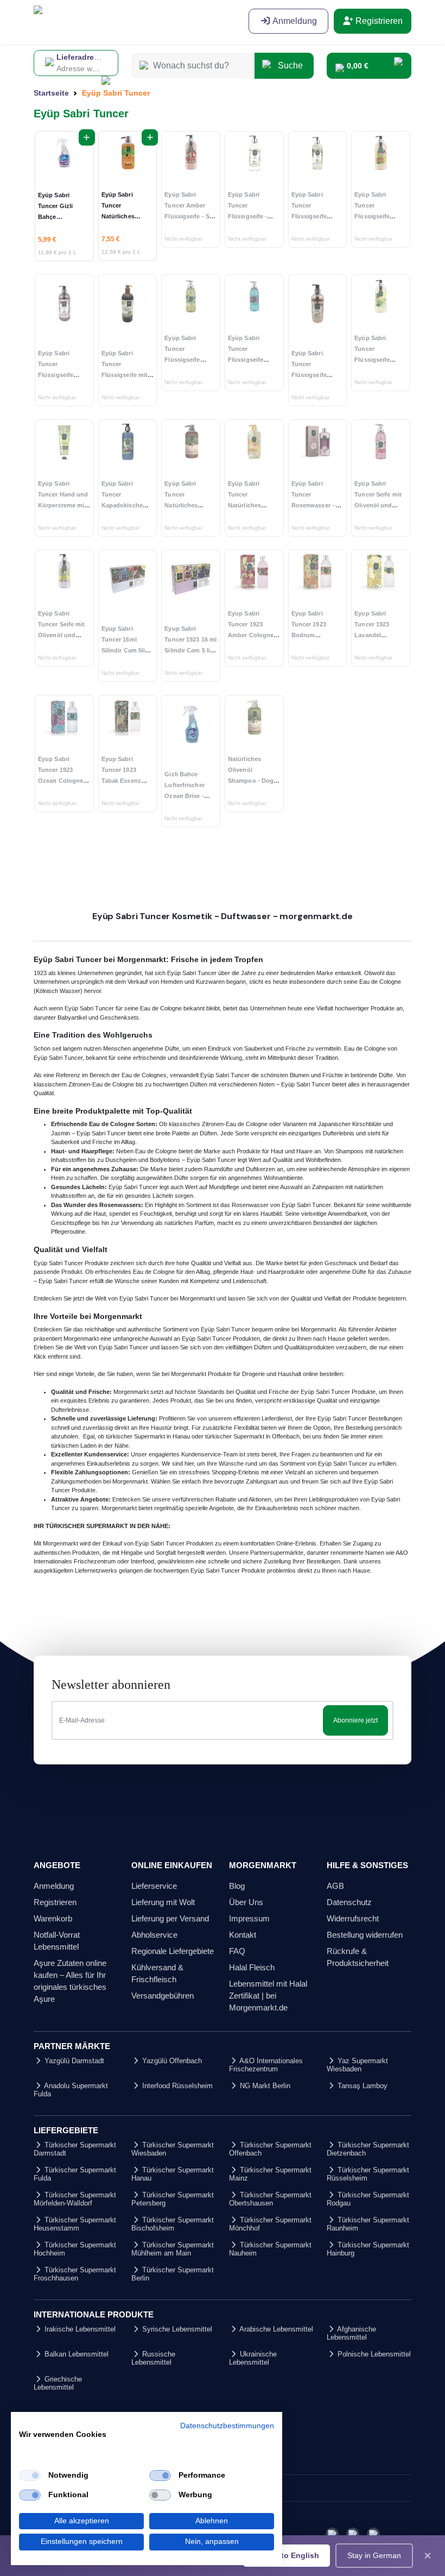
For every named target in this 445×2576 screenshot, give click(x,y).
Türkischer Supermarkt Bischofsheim (173, 2224)
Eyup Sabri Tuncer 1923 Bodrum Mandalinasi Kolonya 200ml (313, 635)
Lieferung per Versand (170, 1918)
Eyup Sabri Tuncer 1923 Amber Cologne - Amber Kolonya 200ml (253, 635)
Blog (237, 1886)
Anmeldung (294, 21)
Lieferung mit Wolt (163, 1902)
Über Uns (246, 1902)
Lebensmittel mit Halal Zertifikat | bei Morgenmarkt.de (268, 1996)
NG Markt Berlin (264, 2086)
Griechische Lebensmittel (58, 2383)
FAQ (237, 1951)
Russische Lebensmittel (153, 2358)
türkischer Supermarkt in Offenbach (252, 1436)
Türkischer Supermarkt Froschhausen (75, 2274)
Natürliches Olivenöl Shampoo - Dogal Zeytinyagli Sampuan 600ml (253, 781)
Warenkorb (53, 1918)
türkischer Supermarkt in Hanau (148, 1436)
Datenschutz (349, 1902)
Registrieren (378, 21)
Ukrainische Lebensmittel (253, 2358)
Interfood (142, 1561)
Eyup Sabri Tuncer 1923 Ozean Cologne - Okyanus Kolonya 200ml (64, 781)
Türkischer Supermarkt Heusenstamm (75, 2224)
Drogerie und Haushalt (272, 1374)
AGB (335, 1886)
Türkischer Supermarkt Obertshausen (270, 2199)
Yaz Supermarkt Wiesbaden (357, 2065)
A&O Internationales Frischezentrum (266, 2065)
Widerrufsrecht (353, 1918)
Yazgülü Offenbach (171, 2061)
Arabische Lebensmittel (275, 2329)
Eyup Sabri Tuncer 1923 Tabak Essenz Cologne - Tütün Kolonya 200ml (126, 781)
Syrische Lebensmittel (176, 2329)
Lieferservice (154, 1886)
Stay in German (374, 2555)
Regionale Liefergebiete (173, 1951)
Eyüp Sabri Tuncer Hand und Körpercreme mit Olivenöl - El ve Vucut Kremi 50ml (64, 505)
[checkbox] (30, 2476)
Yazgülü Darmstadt (73, 2061)
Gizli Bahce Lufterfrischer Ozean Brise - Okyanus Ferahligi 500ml (187, 796)
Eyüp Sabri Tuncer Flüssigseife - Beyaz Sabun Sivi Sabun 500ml (253, 216)
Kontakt (243, 1935)
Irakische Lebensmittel (79, 2329)
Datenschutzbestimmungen (227, 2426)
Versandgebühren (163, 1996)
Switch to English (287, 2555)
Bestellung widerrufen (365, 1935)
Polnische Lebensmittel (373, 2354)
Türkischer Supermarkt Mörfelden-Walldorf (75, 2199)
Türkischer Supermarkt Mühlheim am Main (173, 2249)
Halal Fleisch (252, 1967)
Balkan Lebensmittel (75, 2354)
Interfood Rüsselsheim (176, 2086)
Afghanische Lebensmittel (351, 2333)
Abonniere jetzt (355, 1720)
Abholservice (154, 1935)
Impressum (249, 1918)
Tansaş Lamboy (361, 2086)
